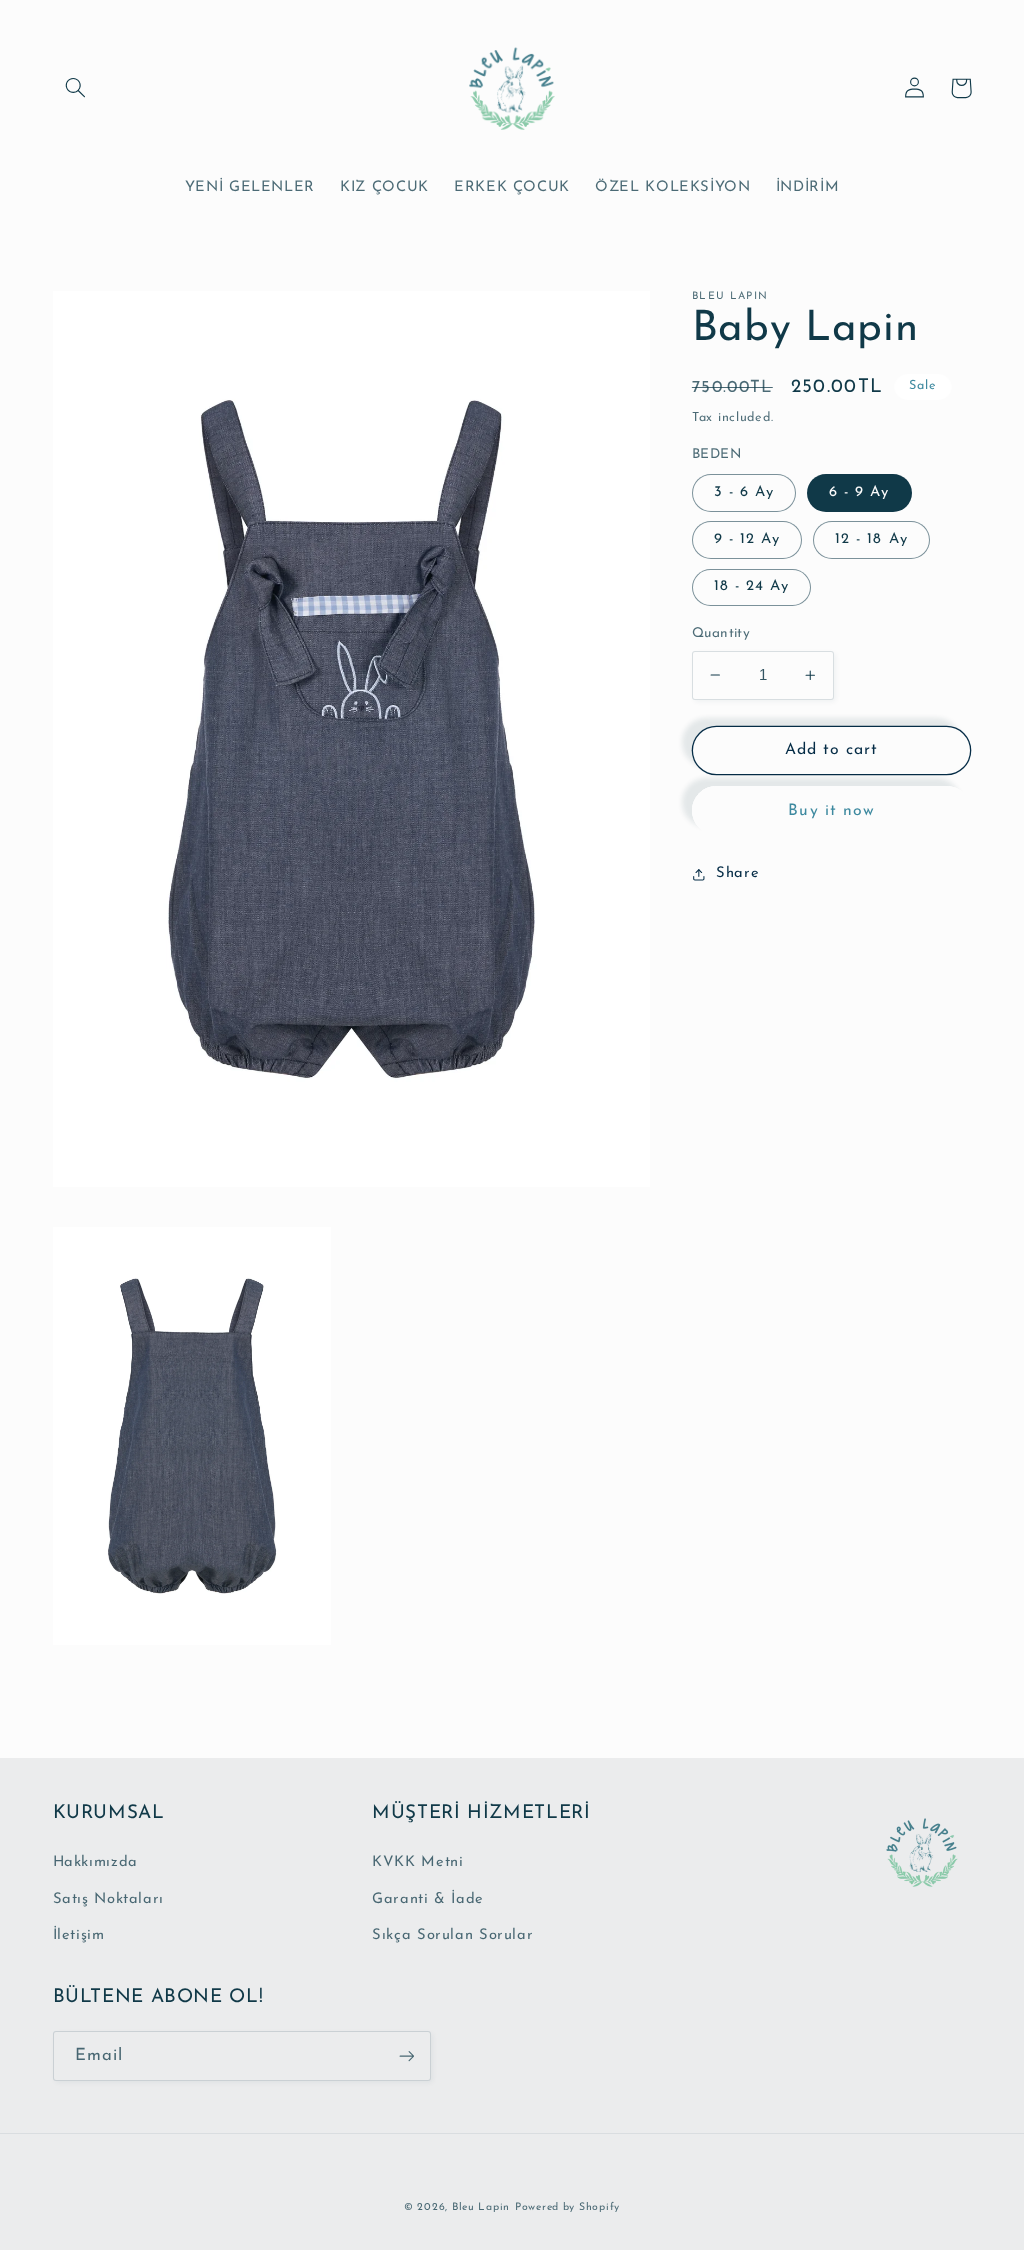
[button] (76, 88)
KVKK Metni (417, 1862)
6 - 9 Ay (859, 492)
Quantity (721, 633)
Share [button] (737, 873)
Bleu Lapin (481, 2207)
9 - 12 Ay (747, 539)
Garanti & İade (428, 1899)
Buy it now (831, 811)
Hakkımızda (95, 1862)
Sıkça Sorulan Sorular (452, 1935)
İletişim (79, 1935)
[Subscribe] (406, 2055)
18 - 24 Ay (752, 586)
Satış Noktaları (108, 1899)
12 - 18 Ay (871, 539)
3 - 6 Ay (744, 492)
